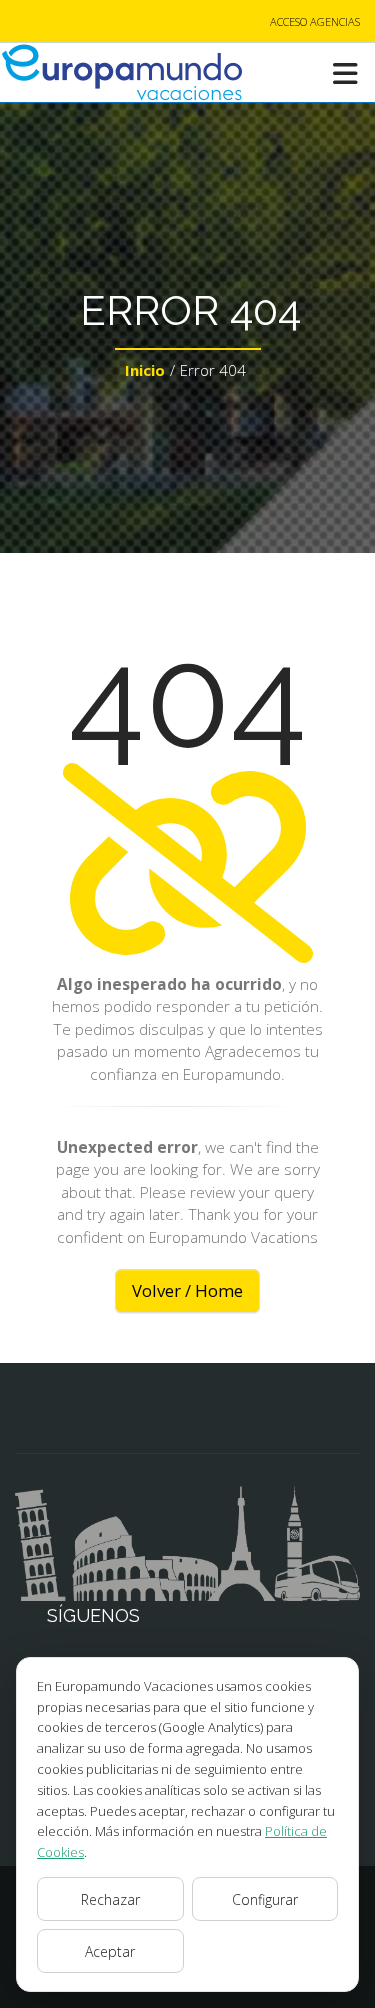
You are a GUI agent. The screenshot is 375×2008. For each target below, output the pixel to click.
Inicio (145, 370)
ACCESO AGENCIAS (315, 21)
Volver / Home (187, 1290)
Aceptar (110, 1951)
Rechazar (110, 1899)
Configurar (265, 1899)
